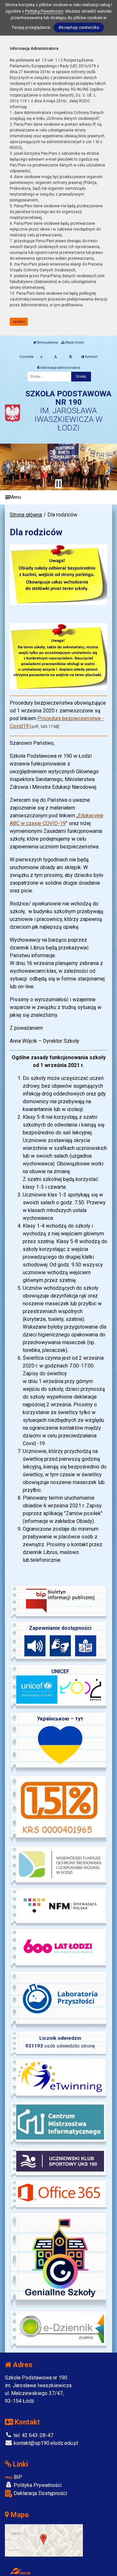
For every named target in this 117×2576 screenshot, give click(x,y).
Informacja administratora (60, 368)
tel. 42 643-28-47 (33, 2435)
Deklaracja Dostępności (40, 2493)
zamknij (19, 322)
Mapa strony (74, 342)
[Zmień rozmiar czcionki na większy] (55, 357)
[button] (8, 467)
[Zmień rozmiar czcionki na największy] (70, 357)
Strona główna (47, 342)
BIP (17, 2477)
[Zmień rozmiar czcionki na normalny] (41, 357)
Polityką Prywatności (44, 11)
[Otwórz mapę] (44, 2540)
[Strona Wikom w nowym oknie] (20, 2571)
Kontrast (91, 357)
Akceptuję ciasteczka (79, 27)
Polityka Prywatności (37, 2485)
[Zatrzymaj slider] (58, 484)
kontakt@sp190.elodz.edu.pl (45, 2443)
